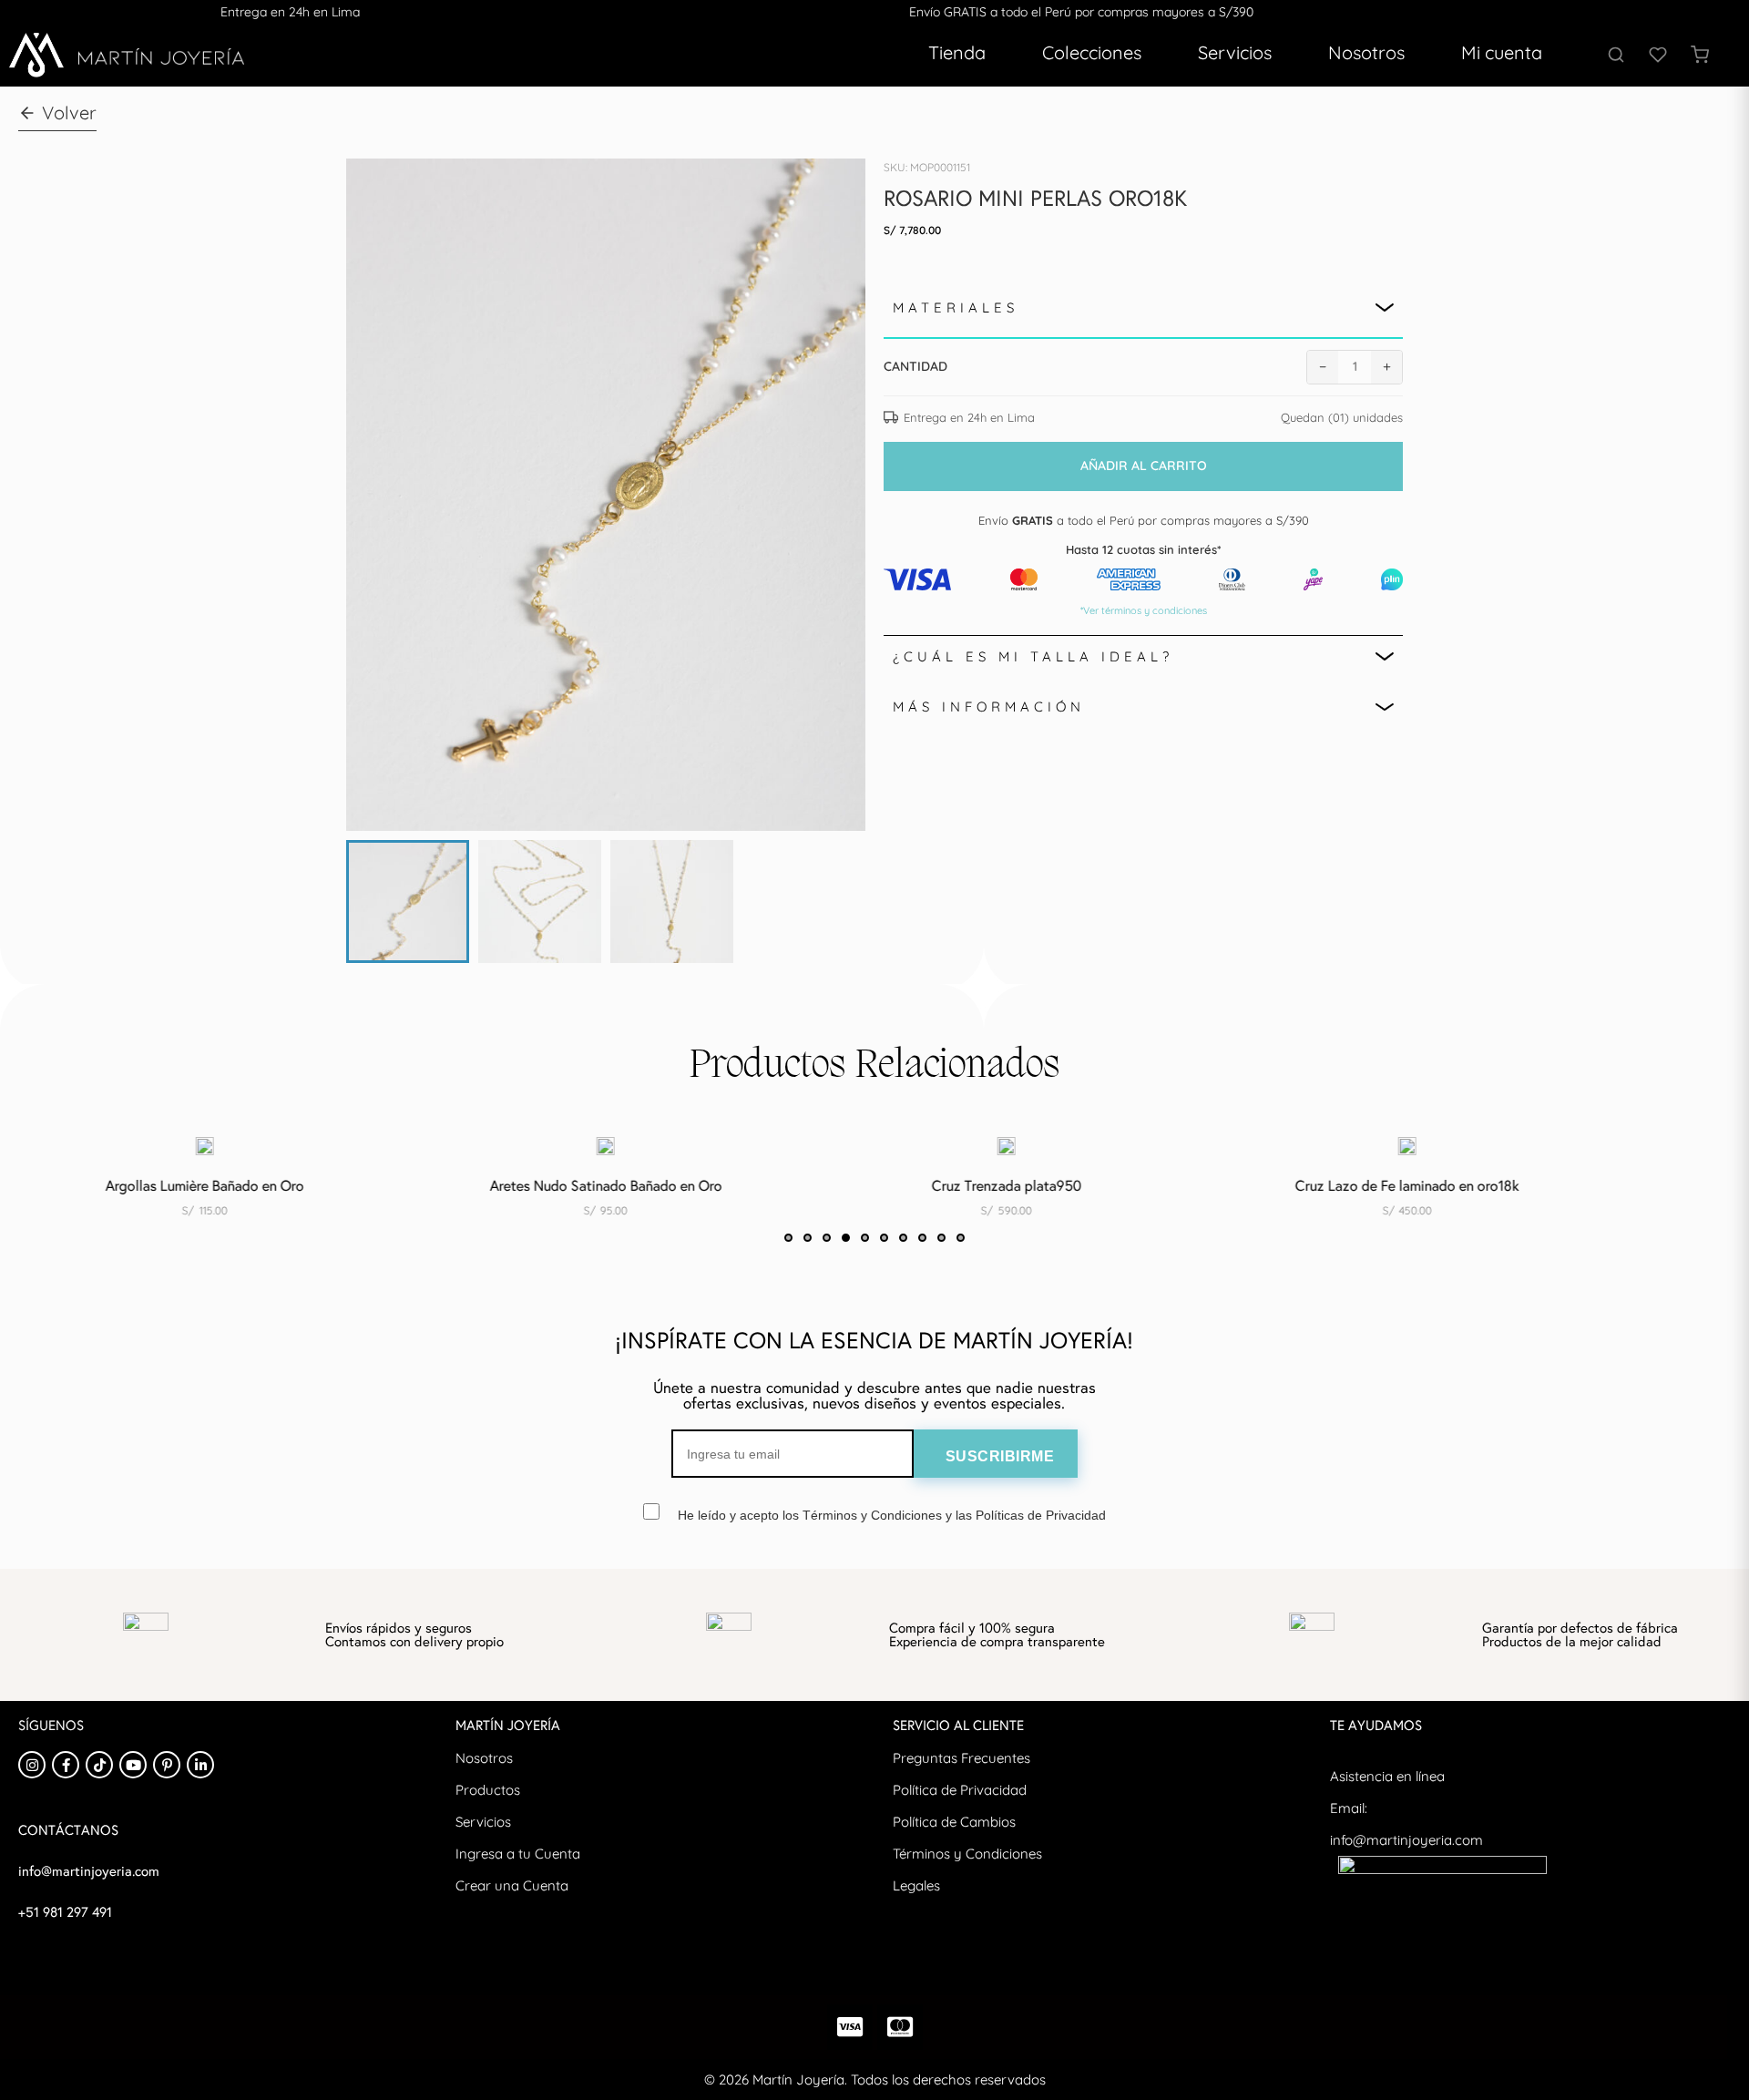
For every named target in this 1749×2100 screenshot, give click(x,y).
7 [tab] (903, 1238)
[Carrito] (1700, 55)
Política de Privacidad (960, 1790)
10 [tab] (961, 1238)
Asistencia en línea (1387, 1776)
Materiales (956, 307)
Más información (989, 707)
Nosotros (1366, 52)
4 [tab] (846, 1238)
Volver (69, 113)
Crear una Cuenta (512, 1885)
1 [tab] (788, 1238)
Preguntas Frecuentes (961, 1758)
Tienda (957, 52)
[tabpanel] (516, 1185)
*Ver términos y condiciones (1144, 610)
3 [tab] (827, 1238)
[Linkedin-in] (200, 1765)
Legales (916, 1885)
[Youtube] (133, 1765)
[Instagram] (32, 1765)
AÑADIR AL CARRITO (1144, 466)
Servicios (1235, 52)
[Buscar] (1616, 55)
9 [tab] (941, 1238)
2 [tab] (808, 1238)
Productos (488, 1790)
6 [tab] (884, 1238)
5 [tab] (865, 1238)
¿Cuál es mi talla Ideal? (1033, 656)
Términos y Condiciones (967, 1854)
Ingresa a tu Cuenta (518, 1854)
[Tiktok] (99, 1765)
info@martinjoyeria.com (1406, 1840)
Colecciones (1092, 52)
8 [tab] (922, 1238)
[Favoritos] (1658, 55)
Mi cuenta (1502, 52)
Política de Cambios (954, 1822)
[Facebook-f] (66, 1765)
